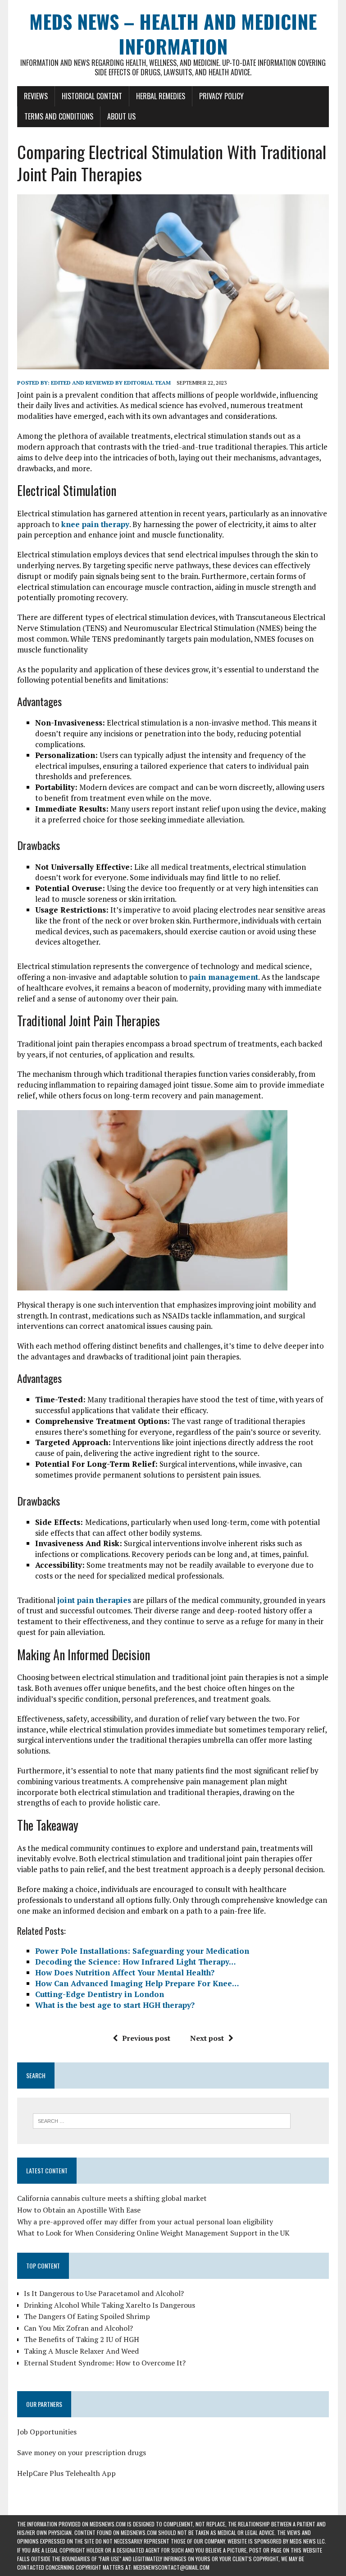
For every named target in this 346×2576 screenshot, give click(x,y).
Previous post (146, 2038)
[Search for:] (162, 2120)
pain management (224, 977)
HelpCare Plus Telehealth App (66, 2473)
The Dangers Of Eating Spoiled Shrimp (87, 2316)
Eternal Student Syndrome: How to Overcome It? (105, 2363)
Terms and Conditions (59, 116)
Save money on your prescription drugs (82, 2452)
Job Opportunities (47, 2432)
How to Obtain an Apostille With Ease (79, 2210)
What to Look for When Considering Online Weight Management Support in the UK (153, 2233)
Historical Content (92, 96)
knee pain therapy (95, 524)
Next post (207, 2038)
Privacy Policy (221, 96)
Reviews (36, 96)
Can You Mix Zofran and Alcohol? (78, 2328)
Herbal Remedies (161, 96)
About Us (121, 116)
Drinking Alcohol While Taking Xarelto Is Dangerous (109, 2305)
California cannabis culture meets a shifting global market (112, 2198)
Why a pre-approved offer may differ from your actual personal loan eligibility (145, 2222)
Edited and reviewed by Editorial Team (111, 383)
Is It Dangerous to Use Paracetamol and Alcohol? (104, 2293)
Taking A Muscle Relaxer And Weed (81, 2351)
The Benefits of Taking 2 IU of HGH (82, 2339)
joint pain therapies (94, 1600)
